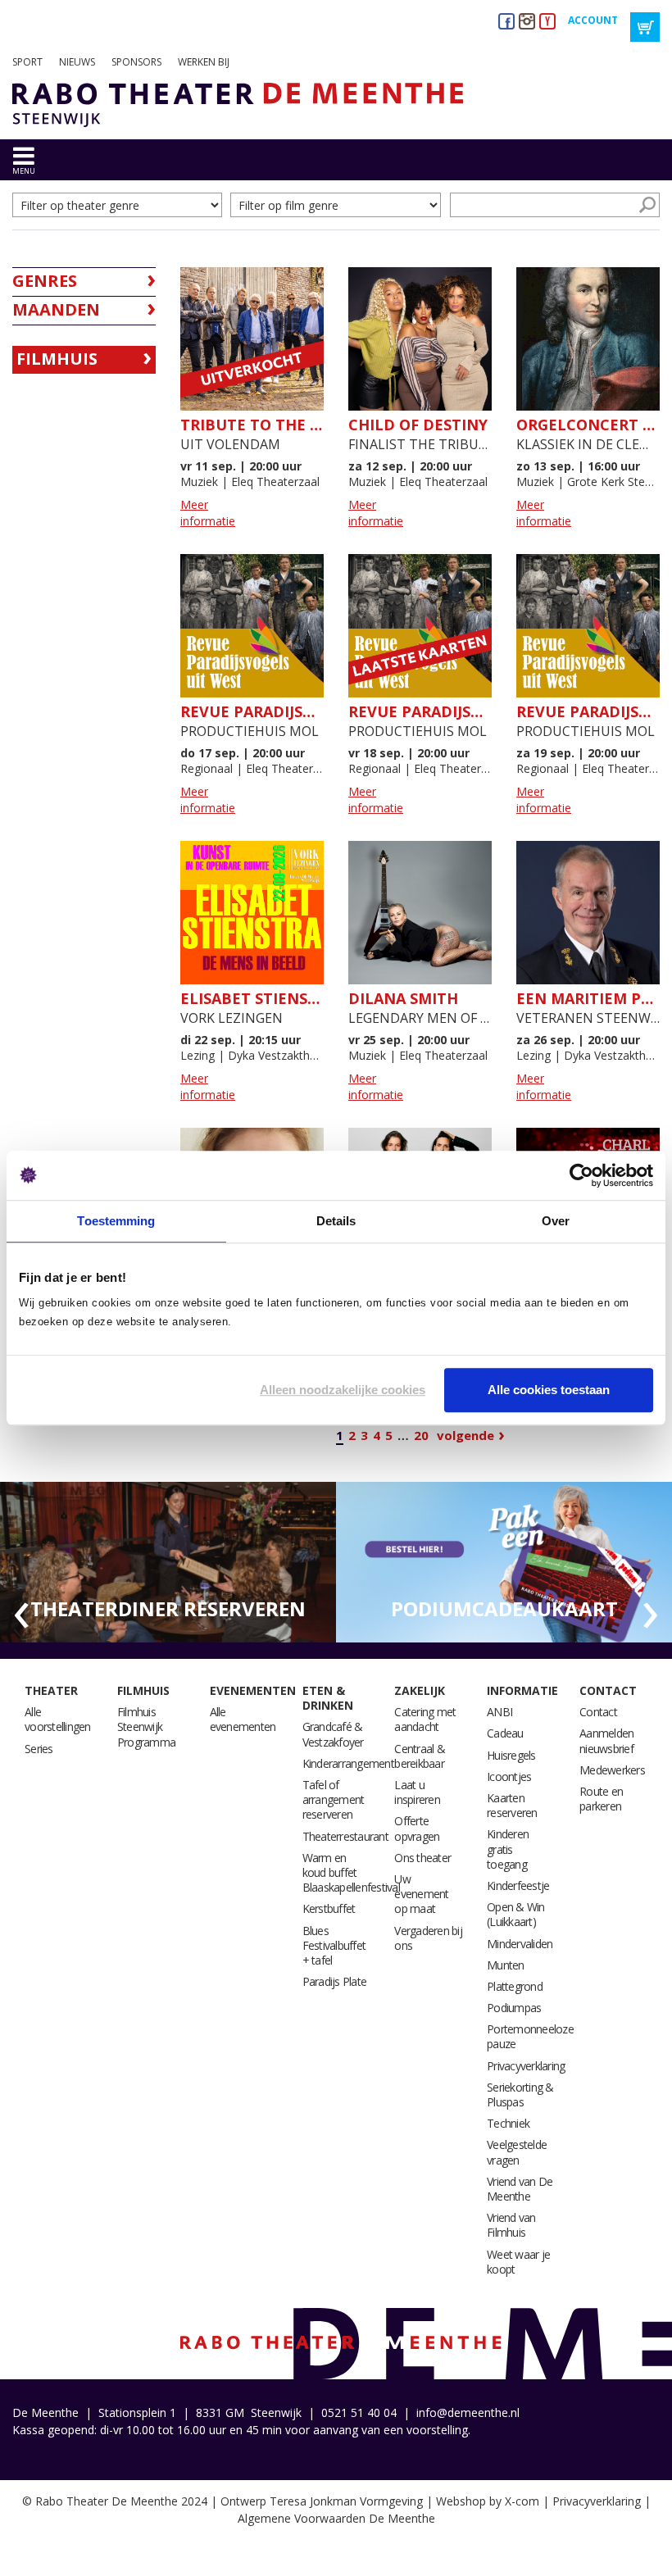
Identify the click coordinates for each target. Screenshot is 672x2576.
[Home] (232, 105)
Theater (51, 1690)
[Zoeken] (647, 205)
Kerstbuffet (329, 1908)
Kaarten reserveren (512, 1805)
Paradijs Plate (335, 1981)
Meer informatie (208, 513)
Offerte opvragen (417, 1828)
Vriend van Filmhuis (511, 2225)
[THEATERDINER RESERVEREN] (168, 1561)
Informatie (522, 1690)
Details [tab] (336, 1221)
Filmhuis (57, 359)
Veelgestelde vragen (517, 2152)
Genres (45, 281)
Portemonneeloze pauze (530, 2036)
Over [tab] (556, 1221)
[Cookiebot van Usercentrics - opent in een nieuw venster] (581, 1175)
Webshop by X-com (488, 2501)
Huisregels (511, 1755)
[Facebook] (506, 21)
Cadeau (505, 1733)
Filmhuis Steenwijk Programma (146, 1726)
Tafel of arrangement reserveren (334, 1799)
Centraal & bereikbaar (420, 1756)
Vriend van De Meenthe (520, 2189)
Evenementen (253, 1690)
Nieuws (77, 62)
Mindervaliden (520, 1944)
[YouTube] (547, 21)
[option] (168, 1563)
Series (39, 1749)
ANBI (499, 1712)
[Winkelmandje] (645, 27)
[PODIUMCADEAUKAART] (504, 1561)
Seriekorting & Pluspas (520, 2094)
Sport (27, 62)
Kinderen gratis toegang (508, 1849)
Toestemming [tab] (116, 1221)
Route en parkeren (601, 1799)
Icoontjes (509, 1776)
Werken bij (204, 62)
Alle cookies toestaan (549, 1390)
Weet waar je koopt (518, 2262)
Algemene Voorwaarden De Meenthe (336, 2518)
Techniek (508, 2123)
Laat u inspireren (417, 1792)
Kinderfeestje (518, 1885)
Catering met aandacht (425, 1719)
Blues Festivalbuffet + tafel (334, 1945)
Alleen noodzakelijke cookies (343, 1390)
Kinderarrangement (348, 1763)
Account (593, 20)
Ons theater (422, 1858)
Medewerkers (612, 1770)
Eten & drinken (328, 1698)
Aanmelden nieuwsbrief (606, 1740)
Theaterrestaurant (345, 1836)
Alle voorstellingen (58, 1719)
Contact (608, 1690)
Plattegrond (515, 1986)
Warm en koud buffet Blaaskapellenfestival (351, 1872)
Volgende (465, 1435)
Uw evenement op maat (421, 1894)
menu (24, 171)
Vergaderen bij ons (428, 1938)
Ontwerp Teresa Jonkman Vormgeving (322, 2501)
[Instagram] (527, 21)
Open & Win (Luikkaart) (516, 1914)
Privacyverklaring (526, 2066)
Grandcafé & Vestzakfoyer (333, 1734)
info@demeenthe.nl (468, 2412)
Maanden (56, 309)
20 (421, 1435)
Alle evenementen (243, 1719)
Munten (506, 1965)
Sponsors (136, 62)
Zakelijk (420, 1690)
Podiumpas (514, 2008)
